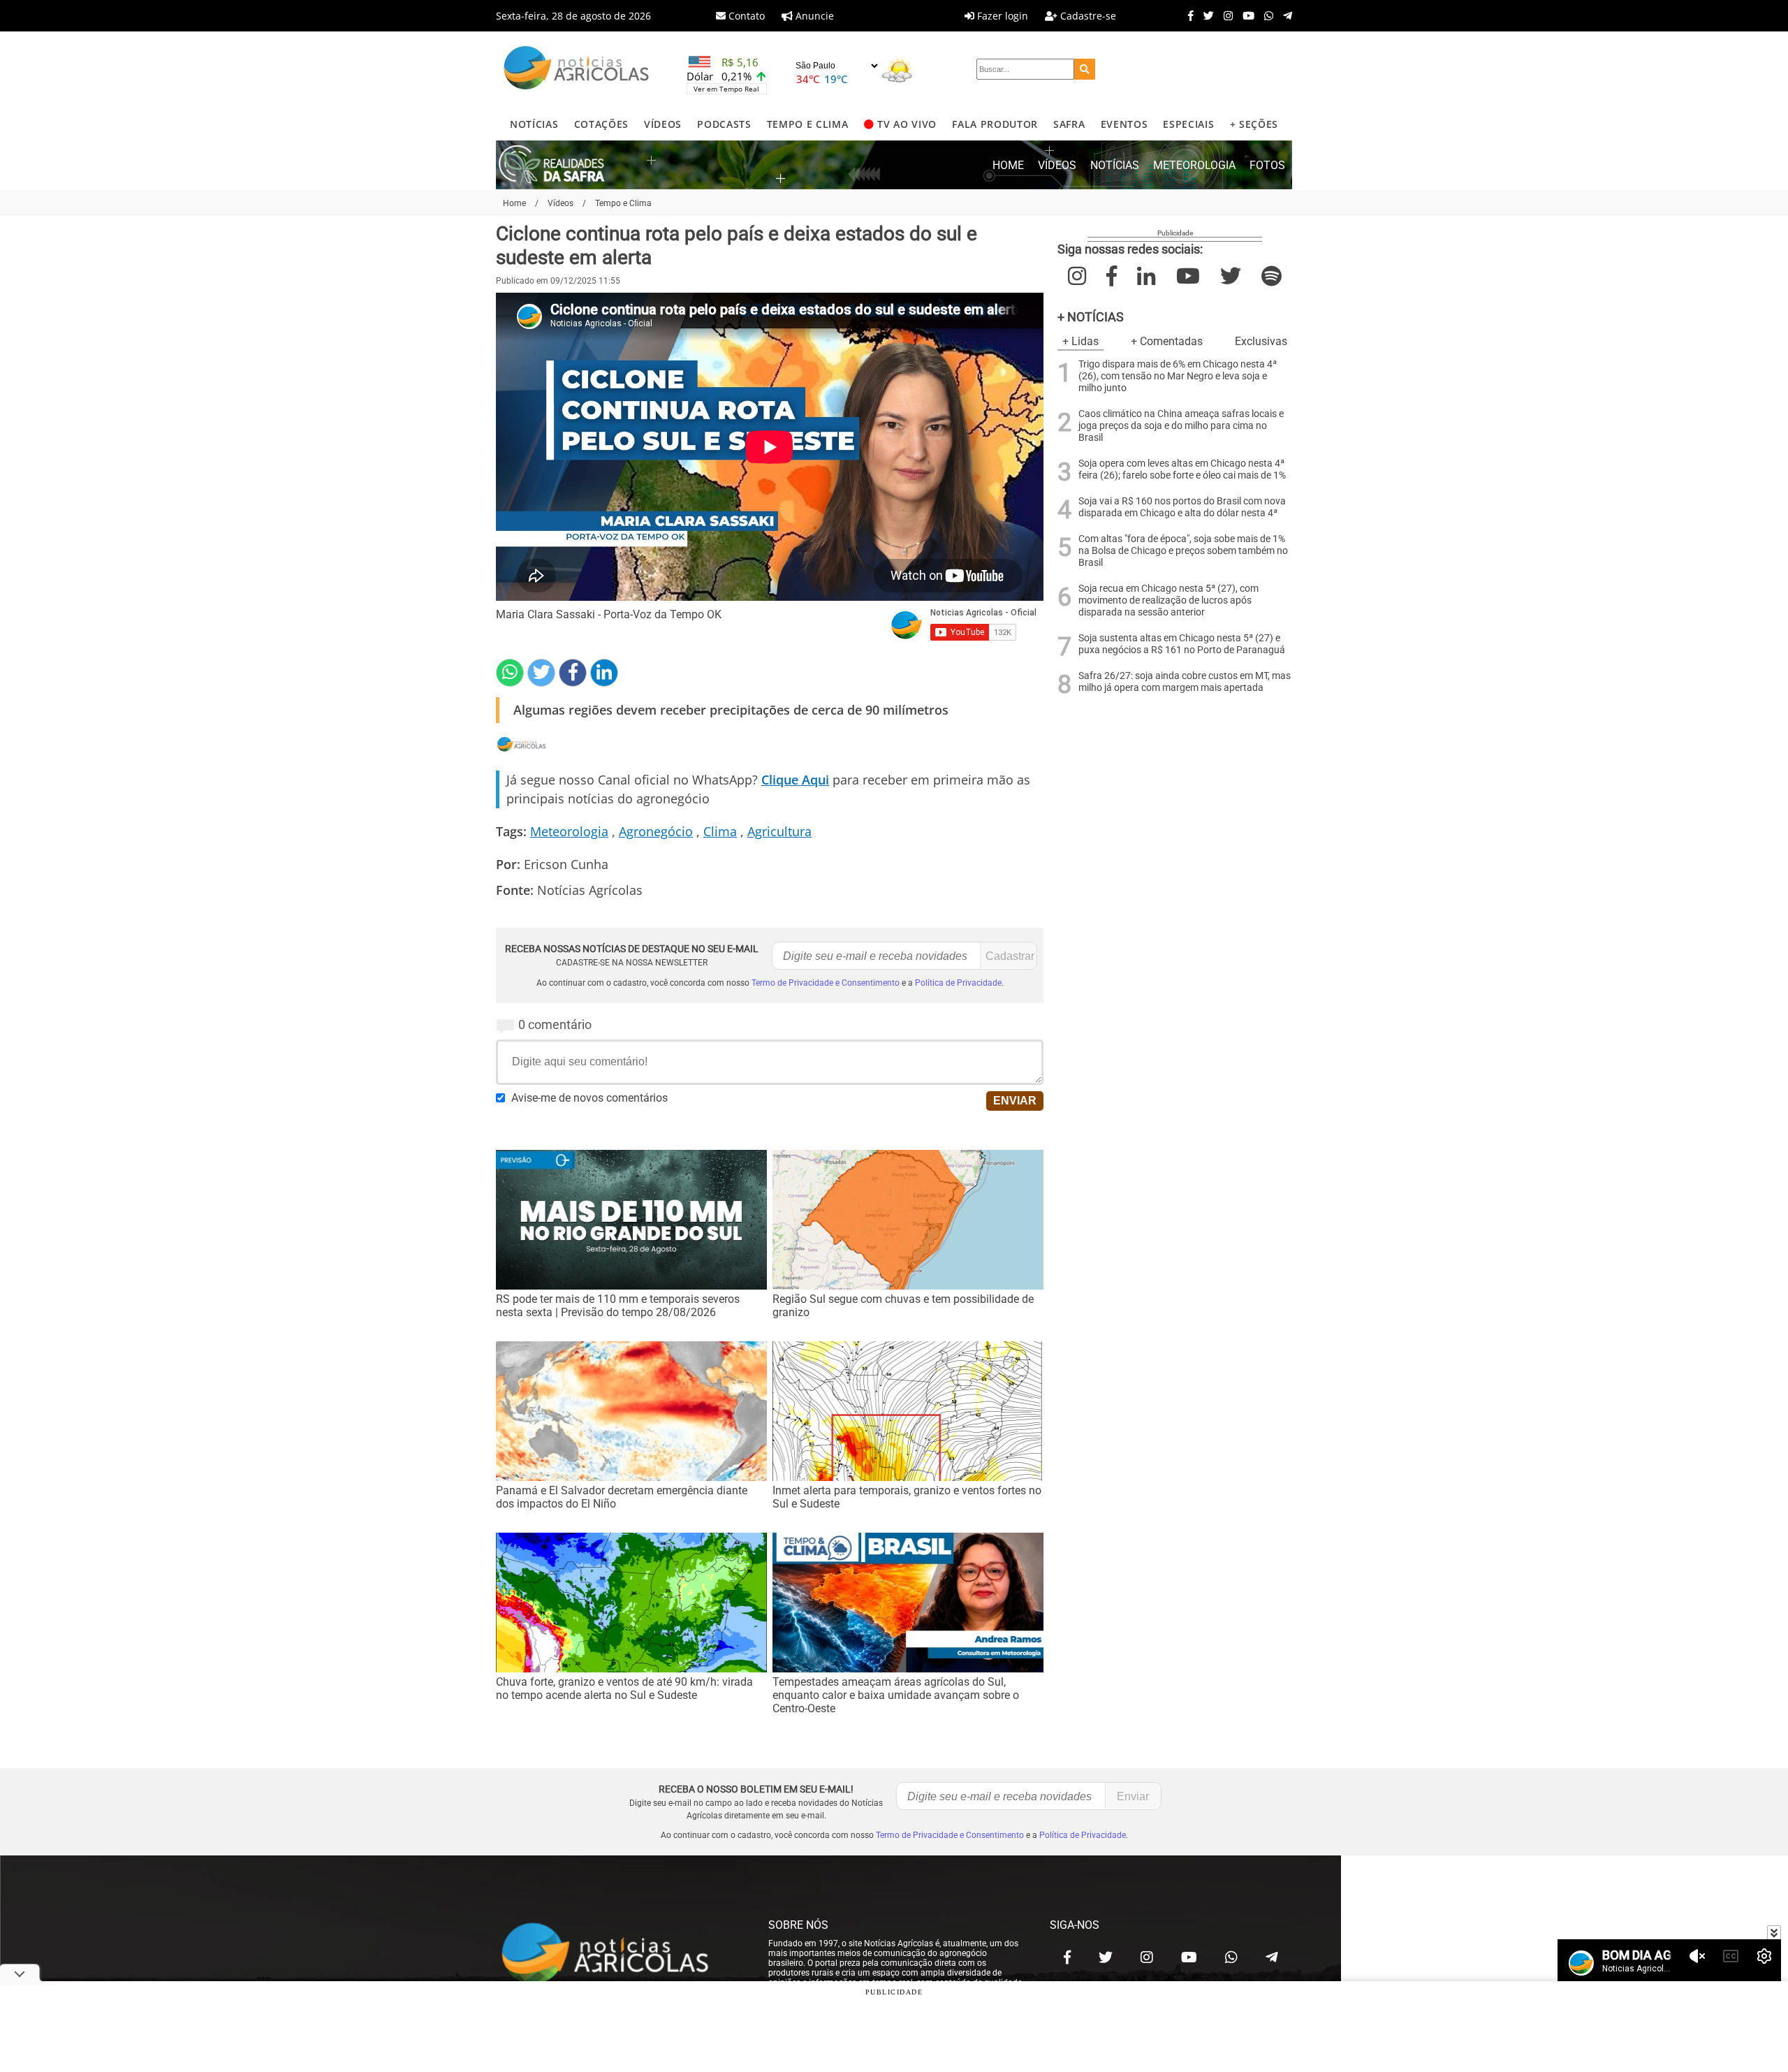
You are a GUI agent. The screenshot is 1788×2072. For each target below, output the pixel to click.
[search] (1085, 69)
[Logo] (576, 70)
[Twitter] (1205, 15)
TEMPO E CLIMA (808, 124)
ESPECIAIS (1188, 124)
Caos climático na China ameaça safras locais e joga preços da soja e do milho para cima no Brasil (1181, 426)
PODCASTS (724, 124)
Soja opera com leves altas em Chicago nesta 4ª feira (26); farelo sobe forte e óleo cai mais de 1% (1182, 469)
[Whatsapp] (1265, 15)
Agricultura (779, 831)
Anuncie (813, 16)
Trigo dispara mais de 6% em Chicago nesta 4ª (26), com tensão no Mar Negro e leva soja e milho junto (1178, 376)
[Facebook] (1187, 15)
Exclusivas (1261, 341)
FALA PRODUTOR (995, 124)
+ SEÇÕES (1254, 124)
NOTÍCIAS (534, 124)
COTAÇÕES (601, 124)
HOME (1008, 165)
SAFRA (1069, 124)
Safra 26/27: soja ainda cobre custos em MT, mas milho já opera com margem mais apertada (1185, 682)
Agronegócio (656, 831)
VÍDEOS (663, 124)
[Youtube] (1245, 15)
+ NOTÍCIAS (1091, 317)
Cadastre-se (1087, 16)
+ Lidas (1080, 341)
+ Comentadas (1167, 341)
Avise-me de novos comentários (589, 1098)
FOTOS (1267, 165)
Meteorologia (569, 831)
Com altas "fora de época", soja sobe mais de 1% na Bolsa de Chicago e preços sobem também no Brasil (1183, 551)
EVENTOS (1124, 124)
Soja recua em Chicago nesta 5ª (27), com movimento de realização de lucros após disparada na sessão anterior (1168, 600)
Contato (745, 16)
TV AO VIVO (907, 124)
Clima (720, 831)
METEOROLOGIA (1194, 165)
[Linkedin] (604, 673)
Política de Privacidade (958, 983)
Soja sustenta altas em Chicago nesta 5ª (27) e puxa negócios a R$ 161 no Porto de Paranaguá (1182, 644)
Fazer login (1001, 16)
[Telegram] (1284, 15)
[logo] (618, 1954)
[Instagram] (1225, 15)
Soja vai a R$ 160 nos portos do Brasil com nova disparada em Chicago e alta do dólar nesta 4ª (1182, 507)
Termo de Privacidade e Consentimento (826, 983)
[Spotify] (1272, 276)
